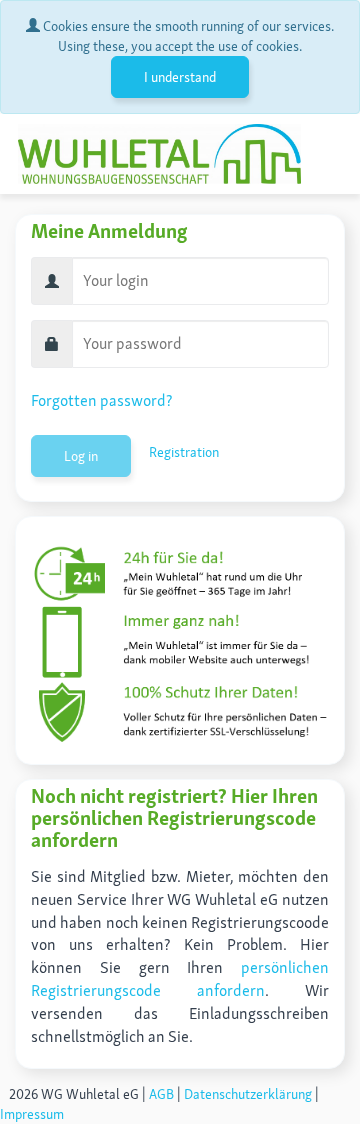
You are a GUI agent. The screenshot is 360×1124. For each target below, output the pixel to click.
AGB (161, 1094)
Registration (184, 452)
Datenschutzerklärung (248, 1094)
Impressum (32, 1114)
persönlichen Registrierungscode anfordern (180, 979)
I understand (180, 77)
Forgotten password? (101, 400)
